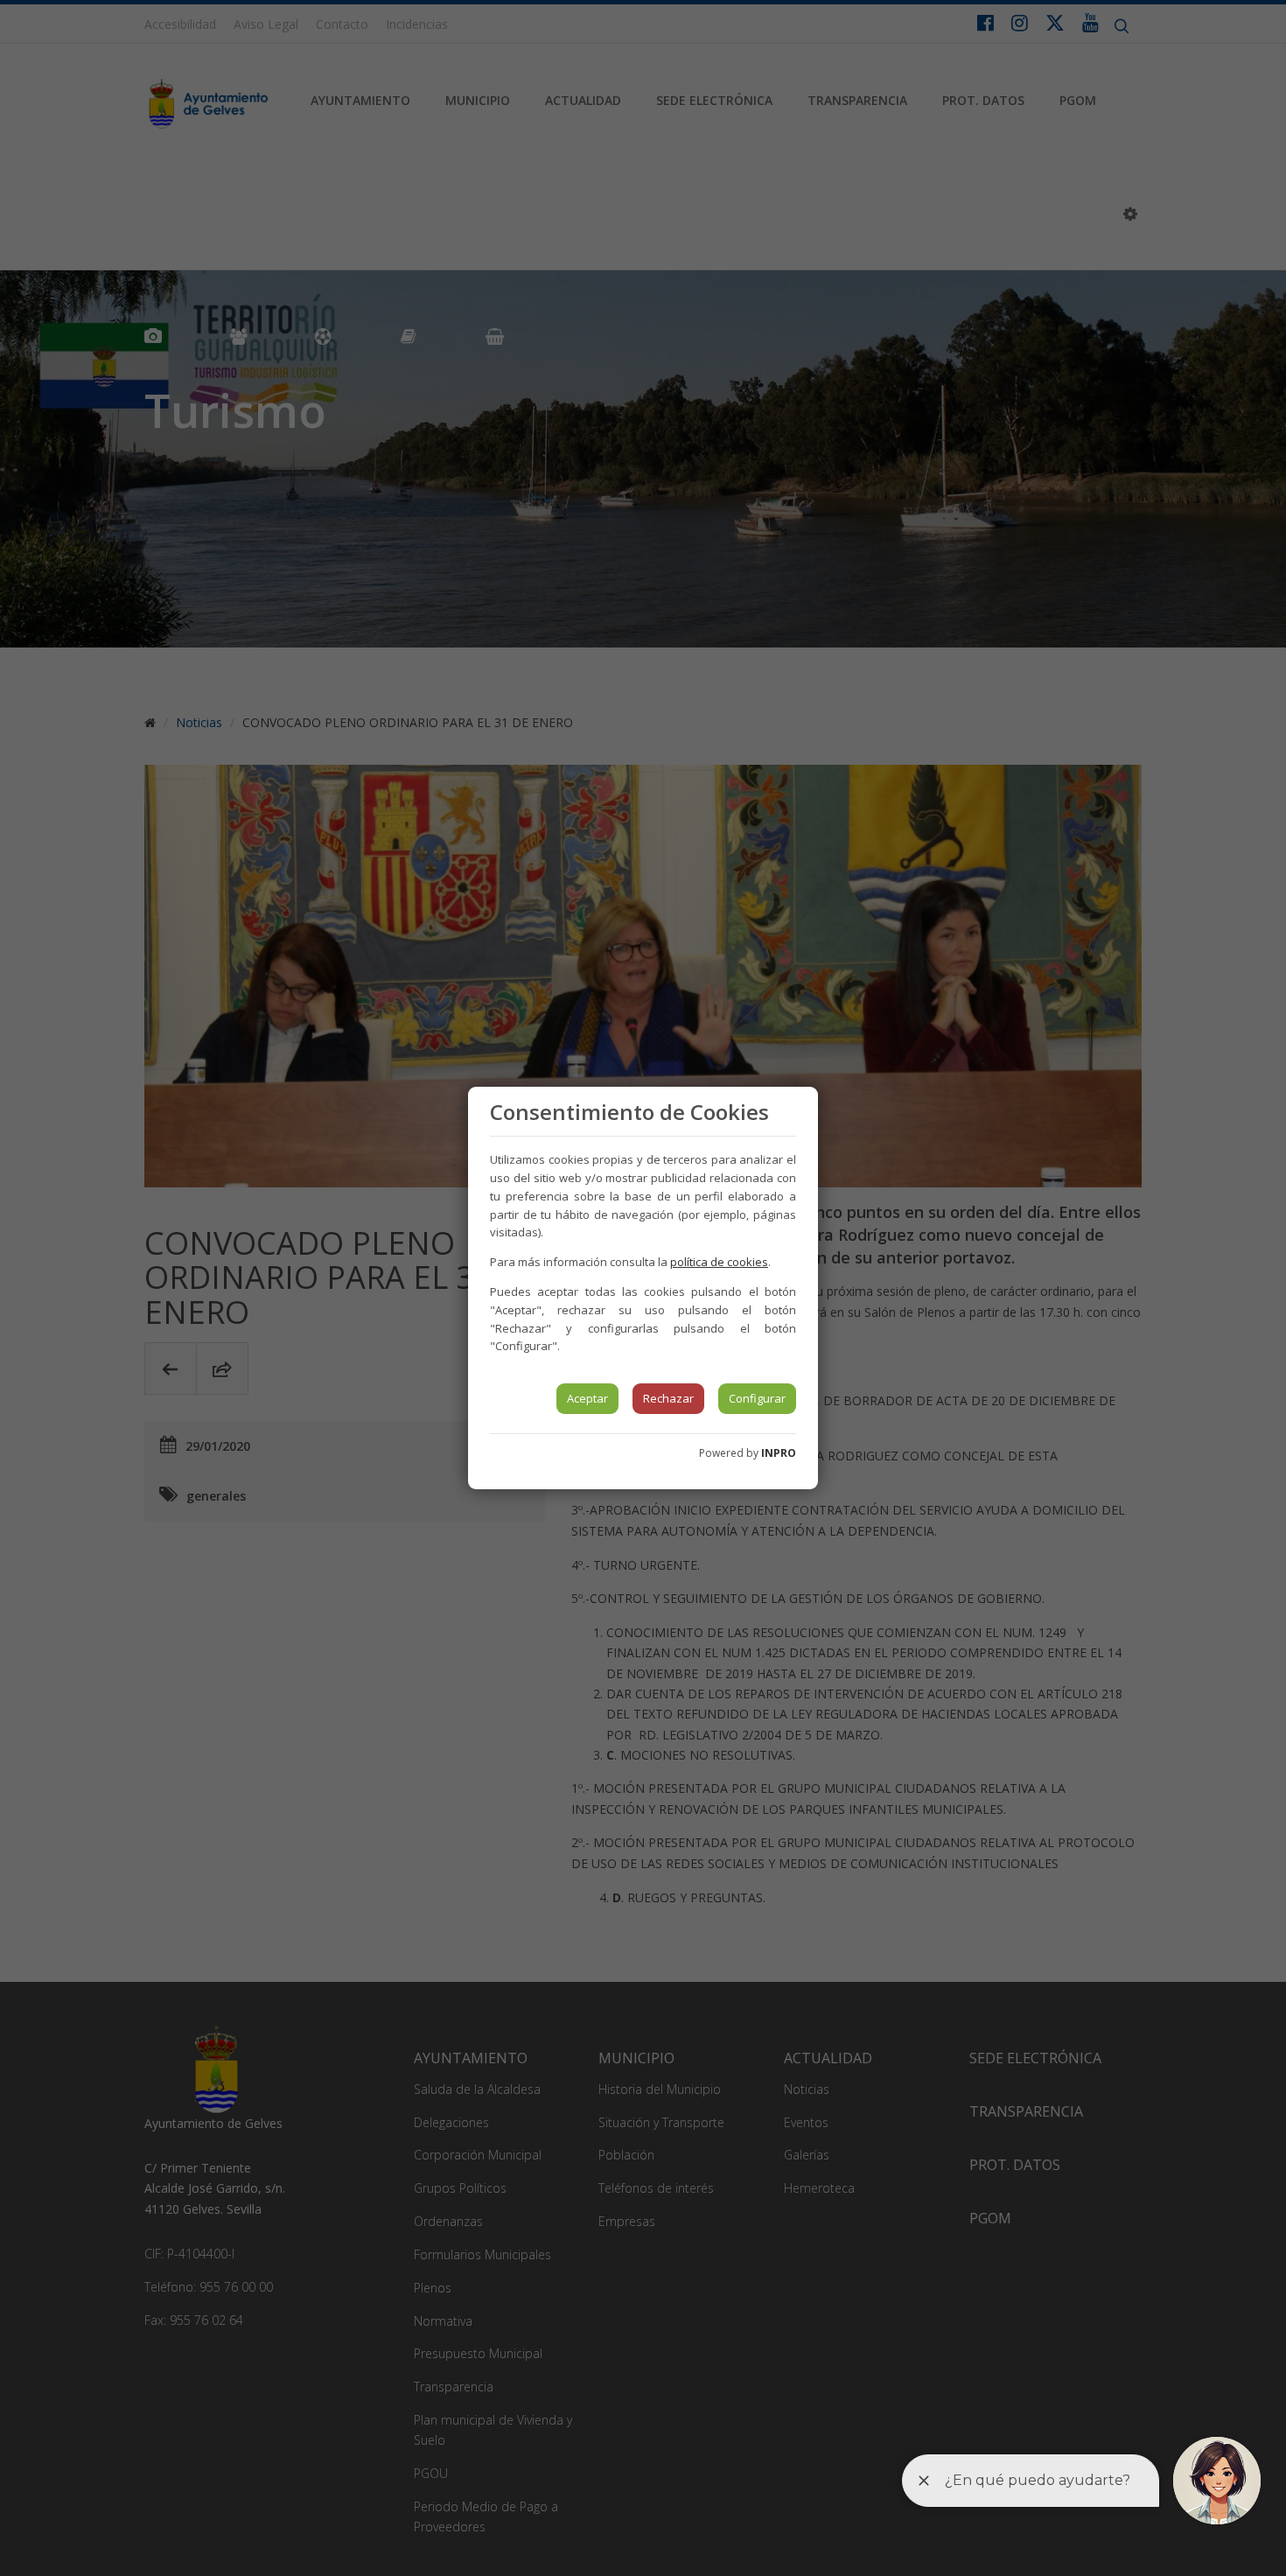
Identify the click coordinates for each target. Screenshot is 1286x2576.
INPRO (779, 1453)
